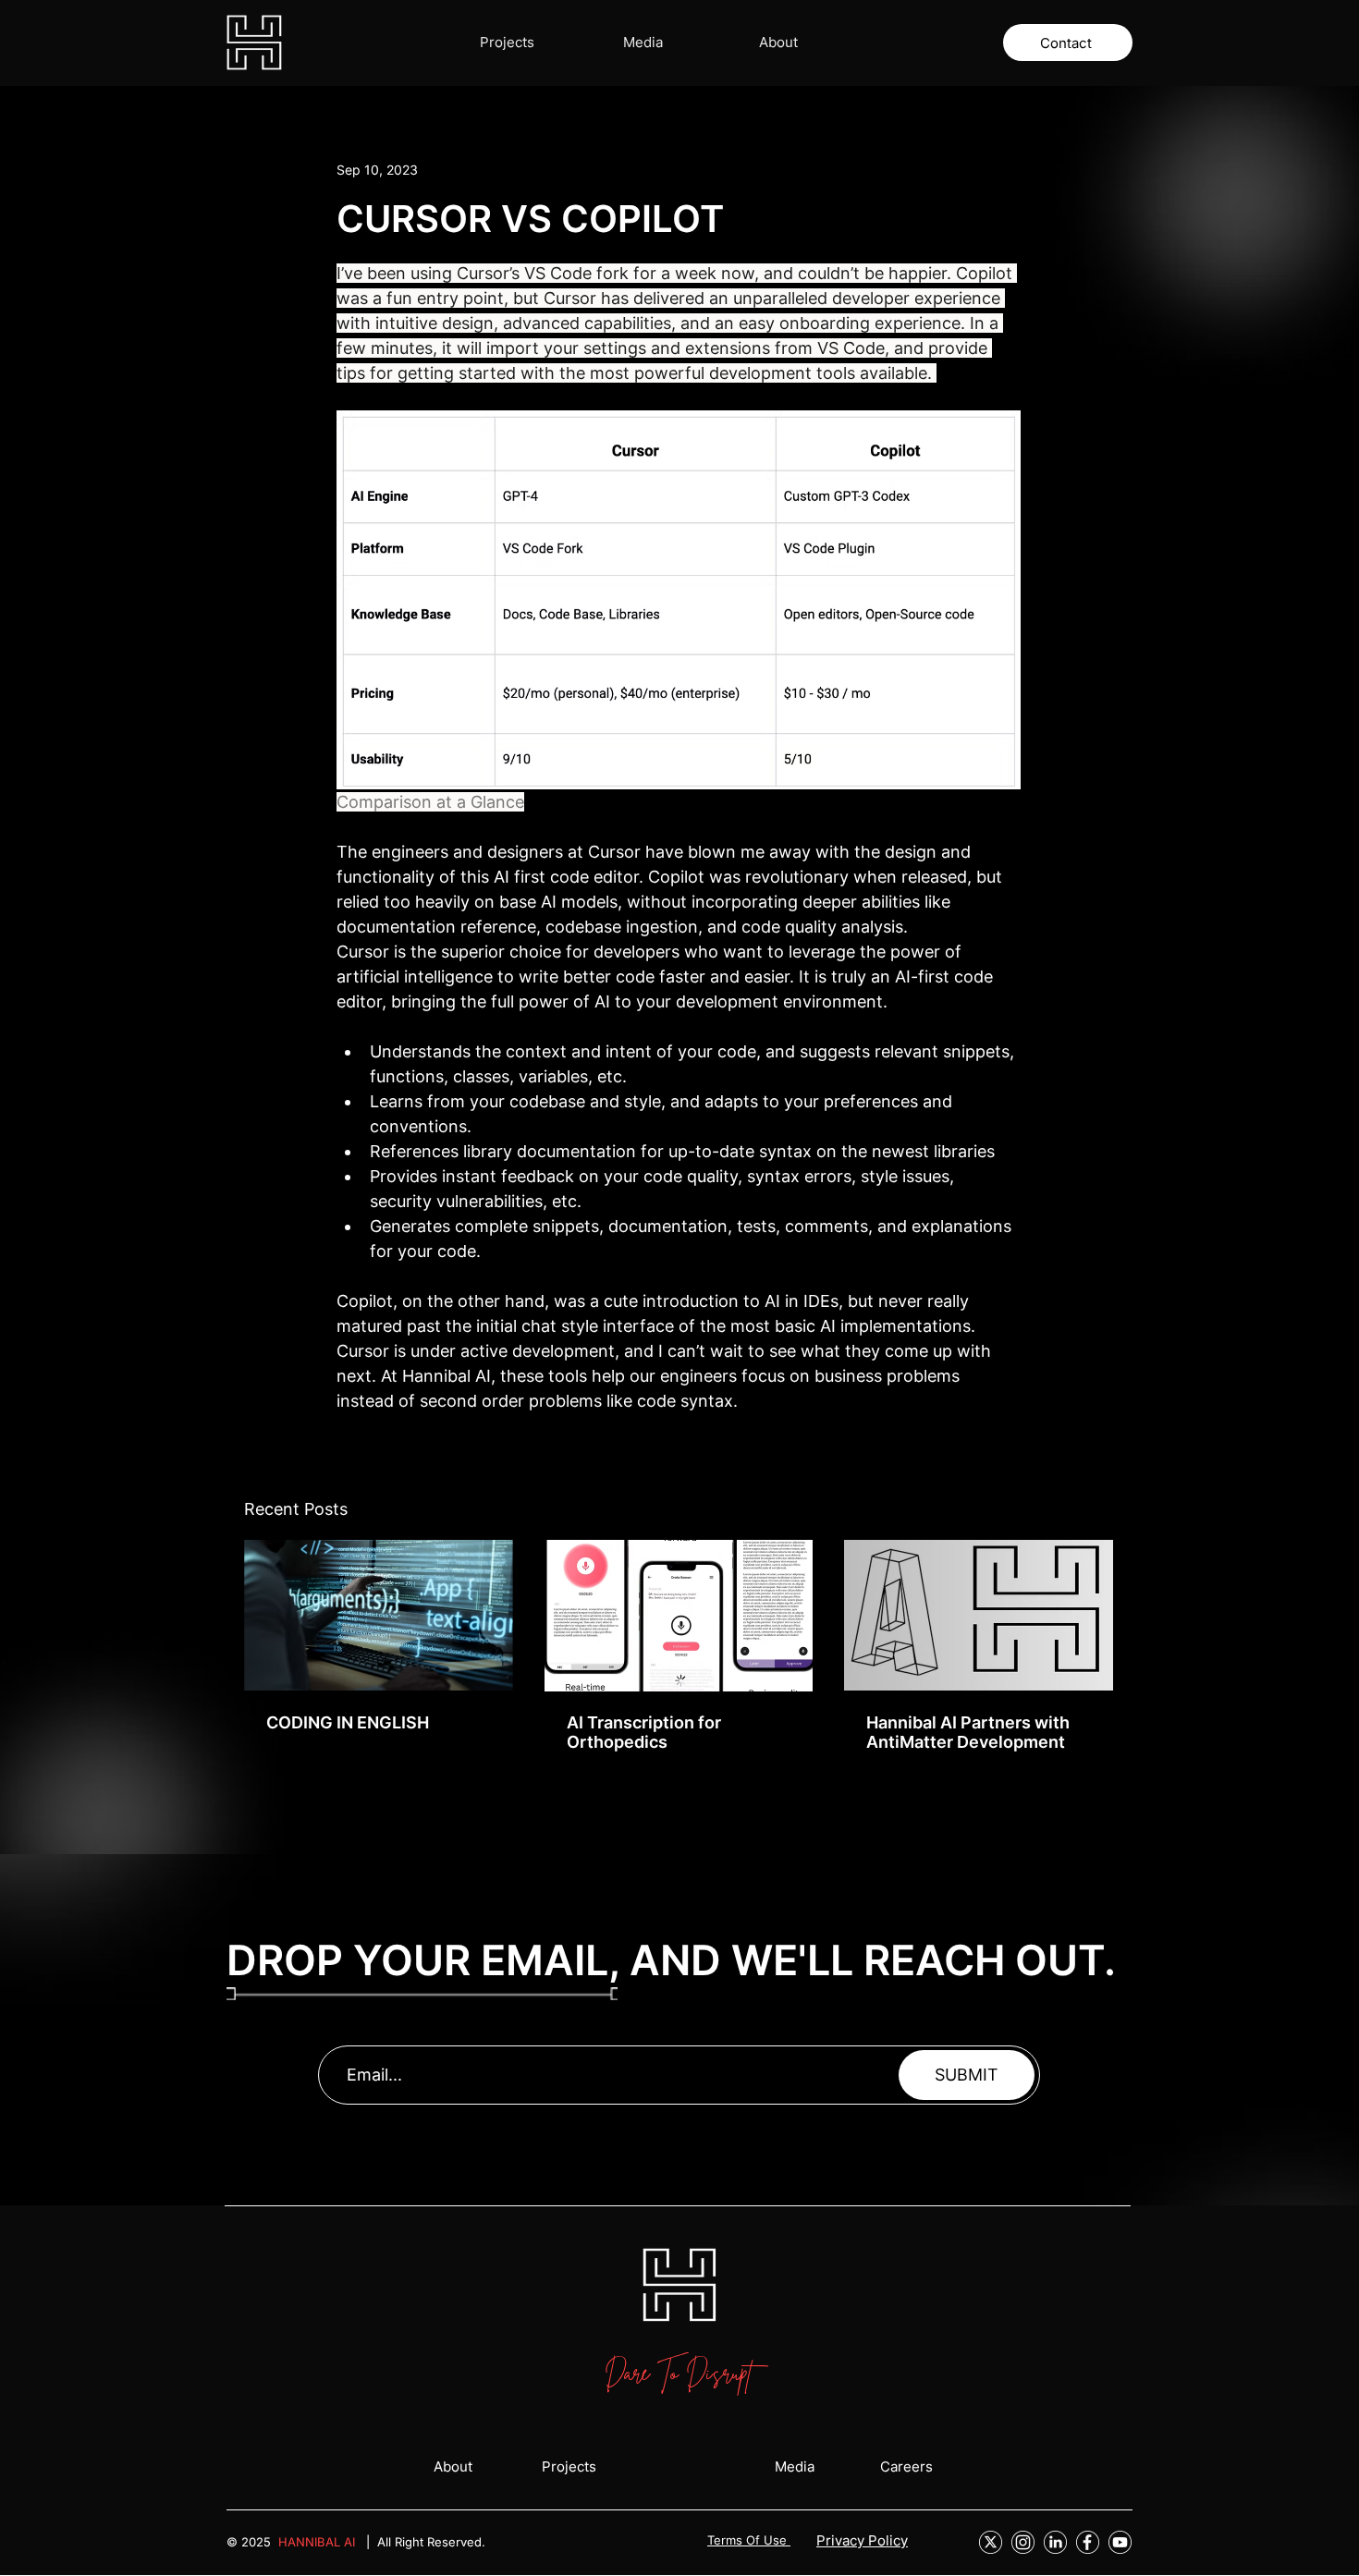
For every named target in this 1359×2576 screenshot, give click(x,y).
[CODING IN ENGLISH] (379, 1615)
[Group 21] (1120, 2542)
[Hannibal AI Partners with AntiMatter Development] (979, 1615)
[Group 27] (991, 2542)
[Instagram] (1023, 2542)
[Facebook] (1088, 2542)
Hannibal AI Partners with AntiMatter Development (968, 1732)
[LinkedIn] (1055, 2542)
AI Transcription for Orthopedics (644, 1732)
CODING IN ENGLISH (348, 1722)
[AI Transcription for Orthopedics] (679, 1616)
